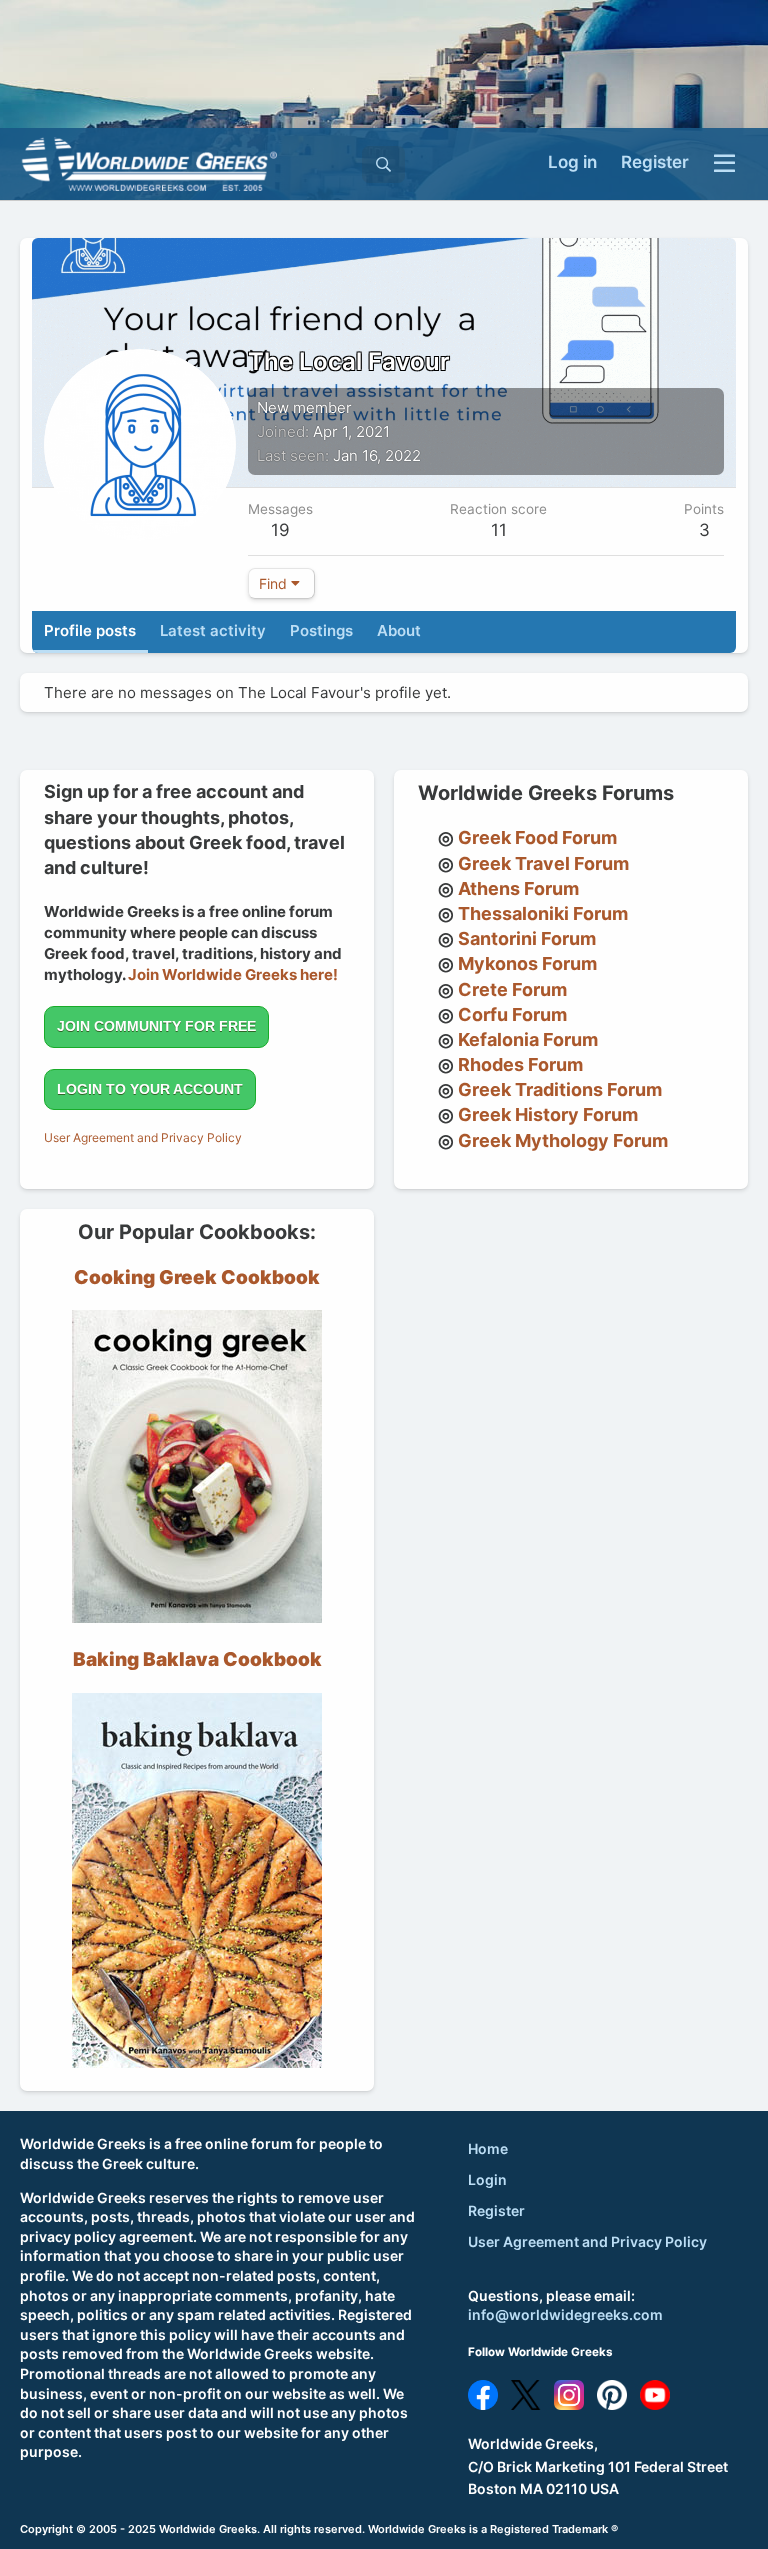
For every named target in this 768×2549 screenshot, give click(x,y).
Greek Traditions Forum (560, 1089)
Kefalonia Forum (528, 1039)
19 (280, 530)
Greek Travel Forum (543, 863)
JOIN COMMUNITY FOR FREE (156, 1026)
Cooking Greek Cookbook (197, 1277)
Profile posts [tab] (90, 630)
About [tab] (399, 630)
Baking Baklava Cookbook (197, 1659)
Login (487, 2179)
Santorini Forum (527, 938)
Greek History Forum (548, 1114)
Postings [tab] (321, 630)
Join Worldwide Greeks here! (233, 974)
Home (488, 2148)
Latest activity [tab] (213, 630)
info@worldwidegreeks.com (565, 2314)
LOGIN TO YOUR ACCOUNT (150, 1089)
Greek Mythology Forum (563, 1140)
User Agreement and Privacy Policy (143, 1137)
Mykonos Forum (527, 963)
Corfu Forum (512, 1014)
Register (496, 2210)
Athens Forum (518, 888)
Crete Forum (512, 989)
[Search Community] (383, 164)
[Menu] (724, 164)
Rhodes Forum (520, 1064)
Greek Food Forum (537, 837)
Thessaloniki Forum (543, 913)
